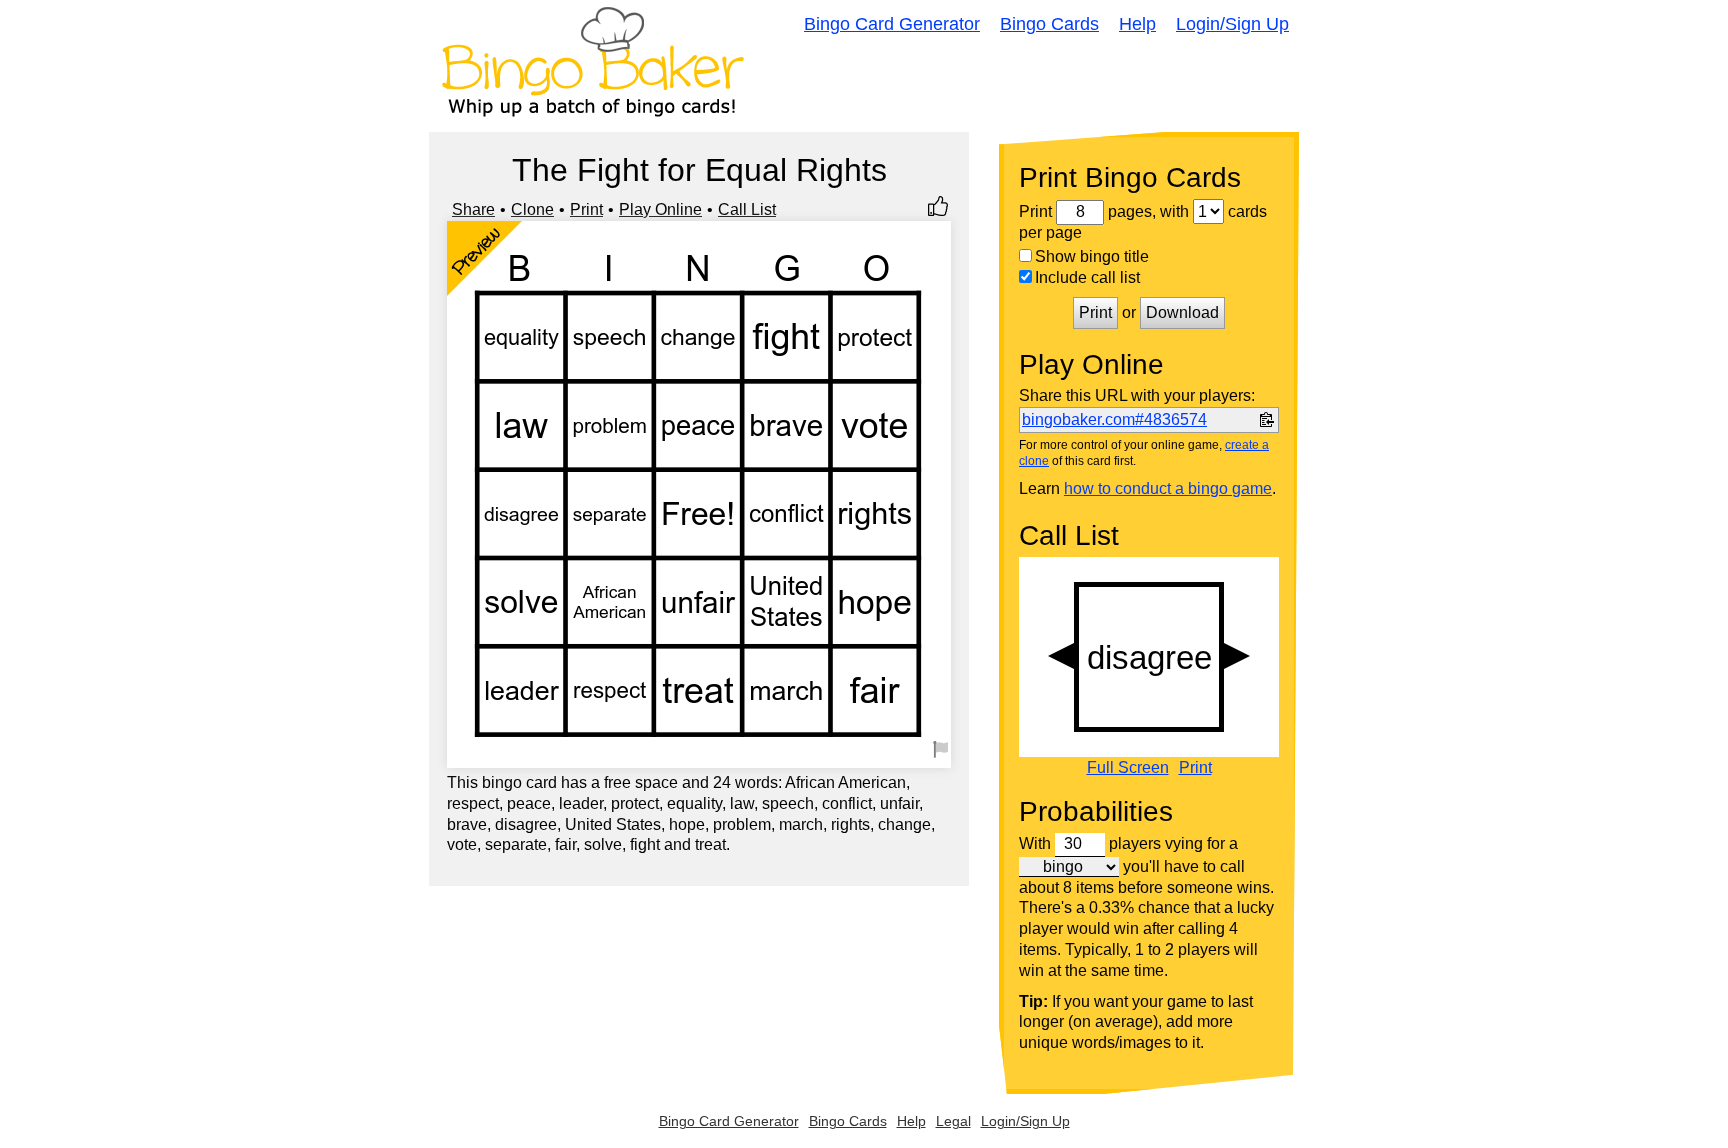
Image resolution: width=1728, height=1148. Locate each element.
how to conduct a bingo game (1168, 488)
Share (473, 209)
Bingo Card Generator (892, 24)
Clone (532, 209)
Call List (747, 209)
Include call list (1087, 277)
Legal (953, 1121)
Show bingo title (1092, 256)
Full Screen (1128, 768)
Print (586, 209)
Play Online (660, 209)
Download (1182, 312)
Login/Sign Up (1232, 24)
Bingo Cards (1049, 24)
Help (1137, 24)
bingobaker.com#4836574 (1114, 419)
